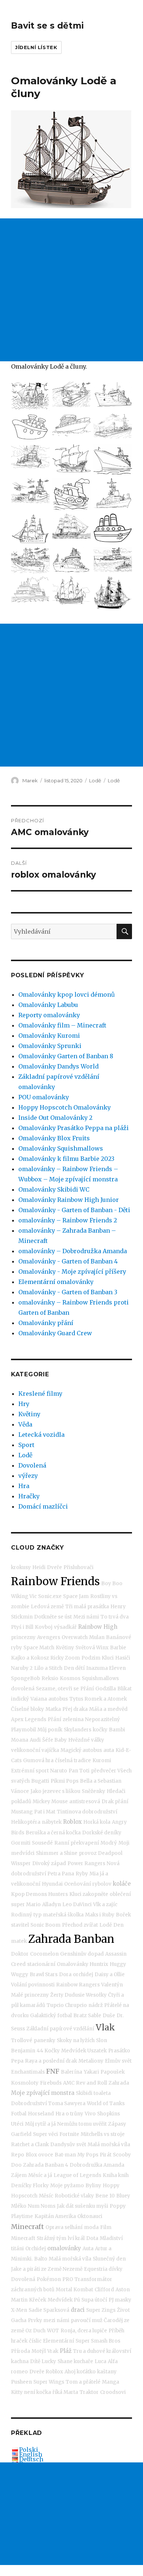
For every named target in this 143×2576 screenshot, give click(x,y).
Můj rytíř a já (40, 2124)
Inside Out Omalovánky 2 (55, 1118)
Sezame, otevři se (57, 1689)
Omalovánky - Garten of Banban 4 (68, 1261)
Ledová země (47, 1607)
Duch (39, 2331)
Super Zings (101, 2310)
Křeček (38, 2300)
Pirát (106, 2155)
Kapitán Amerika (55, 2216)
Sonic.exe (50, 1596)
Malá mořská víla (109, 2145)
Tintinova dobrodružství (87, 1812)
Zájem (19, 2175)
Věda (25, 1424)
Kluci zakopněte (89, 1894)
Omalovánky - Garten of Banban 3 (68, 1292)
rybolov (102, 1884)
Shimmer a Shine (57, 1853)
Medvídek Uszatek (84, 2051)
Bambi (117, 1730)
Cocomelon (44, 1954)
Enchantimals (28, 2072)
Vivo (90, 2114)
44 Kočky (48, 2051)
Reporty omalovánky (49, 1015)
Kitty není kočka (31, 2392)
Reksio (50, 1678)
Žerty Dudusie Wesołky (78, 1995)
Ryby (82, 1874)
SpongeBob (25, 1678)
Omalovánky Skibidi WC (54, 1189)
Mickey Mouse (50, 1802)
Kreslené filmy (40, 1394)
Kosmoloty (25, 2083)
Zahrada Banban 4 (46, 2165)
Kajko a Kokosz (30, 1658)
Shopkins (109, 2114)
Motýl (39, 2351)
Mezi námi (86, 1617)
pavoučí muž (87, 2320)
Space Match (39, 1648)
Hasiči (123, 1658)
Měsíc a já (40, 2175)
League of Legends (77, 2175)
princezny (23, 1637)
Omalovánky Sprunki (50, 1046)
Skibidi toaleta (93, 2093)
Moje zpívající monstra (43, 2093)
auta (109, 1750)
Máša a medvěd (108, 1709)
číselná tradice (73, 1761)
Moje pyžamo (67, 2186)
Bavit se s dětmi (47, 26)
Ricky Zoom (65, 1658)
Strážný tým (52, 2238)
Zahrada (119, 2083)
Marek (30, 780)
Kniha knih (116, 2175)
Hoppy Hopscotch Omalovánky (65, 1107)
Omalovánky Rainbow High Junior (69, 1200)
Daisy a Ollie (110, 1975)
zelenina (73, 1719)
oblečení (120, 1894)
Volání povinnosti (33, 1985)
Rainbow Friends (55, 1581)
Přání (87, 1689)
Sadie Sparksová (49, 2310)
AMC (69, 2083)
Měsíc (46, 2196)
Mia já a (99, 1874)
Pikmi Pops (65, 1781)
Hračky (29, 1496)
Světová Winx (92, 1648)
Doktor (20, 1954)
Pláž (66, 2351)
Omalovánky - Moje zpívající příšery (72, 1272)
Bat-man (65, 2155)
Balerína (71, 2072)
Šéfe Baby (54, 1740)
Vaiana (39, 1699)
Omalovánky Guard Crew (55, 1333)
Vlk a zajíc (105, 1905)
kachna (20, 2361)
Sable (95, 2016)
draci (78, 2310)
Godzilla (106, 1689)
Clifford (104, 2290)
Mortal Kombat (74, 2290)
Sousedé (42, 1843)
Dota (92, 2238)
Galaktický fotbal (51, 2016)
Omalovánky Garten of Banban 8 (66, 1056)
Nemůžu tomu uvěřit (82, 2124)
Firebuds (51, 2083)
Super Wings (49, 2382)
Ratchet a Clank (30, 2145)
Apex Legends (29, 1719)
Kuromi (102, 1761)
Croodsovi (113, 2392)
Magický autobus (81, 1750)
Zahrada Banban (71, 1939)
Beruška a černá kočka (53, 1833)
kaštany (107, 2372)
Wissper (21, 1863)
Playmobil (23, 1730)
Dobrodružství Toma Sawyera (48, 2103)
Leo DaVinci (77, 1905)
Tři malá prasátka (87, 1607)
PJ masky (120, 2300)
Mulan (97, 1637)
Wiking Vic (24, 1596)
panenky (45, 2040)
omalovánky (64, 2248)
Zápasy (117, 2124)
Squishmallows (100, 1678)
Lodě (95, 780)
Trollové (22, 2040)
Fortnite (69, 2134)
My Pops (88, 2155)
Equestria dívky (103, 2269)
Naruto (59, 1771)
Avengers (49, 1637)
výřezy (28, 1476)
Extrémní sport (30, 1771)
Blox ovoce (39, 2155)
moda (91, 2227)
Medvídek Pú (64, 2300)
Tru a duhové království (102, 2351)
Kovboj (44, 1627)
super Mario (26, 1905)
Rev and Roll (91, 2083)
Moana (20, 1740)
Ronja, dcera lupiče (84, 2331)
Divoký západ (49, 1863)
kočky (100, 1730)
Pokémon (49, 2279)
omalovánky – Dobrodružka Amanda (73, 1251)
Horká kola (97, 1822)
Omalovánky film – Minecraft (62, 1025)
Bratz (80, 2016)
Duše (109, 2016)
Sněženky (93, 1791)
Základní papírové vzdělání (60, 2029)
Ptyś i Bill (22, 1627)
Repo (18, 2155)
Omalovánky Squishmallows (61, 1148)
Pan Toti (79, 1771)
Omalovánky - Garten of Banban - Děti (74, 1210)
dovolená (23, 1689)
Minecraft (27, 2227)
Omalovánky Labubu (48, 1005)
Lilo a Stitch (48, 1668)
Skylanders (78, 1730)
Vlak (105, 2027)
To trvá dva (115, 1617)
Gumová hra (38, 1761)
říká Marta (65, 2392)
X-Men (19, 2310)
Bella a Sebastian (101, 1781)
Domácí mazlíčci (43, 1506)
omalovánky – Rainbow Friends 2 (68, 1220)
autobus (58, 1699)
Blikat (124, 1689)
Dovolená (32, 1465)
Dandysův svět (68, 2145)
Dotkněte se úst (53, 1617)
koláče (122, 1884)
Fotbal (19, 2114)
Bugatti (40, 1781)
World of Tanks (106, 2103)
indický (20, 1699)
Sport (26, 1445)
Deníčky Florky (30, 2186)
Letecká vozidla (41, 1435)
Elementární (58, 2341)
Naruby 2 (22, 1668)
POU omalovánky (44, 1097)
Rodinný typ (26, 1915)
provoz (88, 1853)
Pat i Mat (45, 1812)
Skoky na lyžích (76, 2040)
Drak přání (115, 1802)
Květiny (29, 1414)
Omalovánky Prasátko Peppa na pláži (74, 1128)
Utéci (17, 2124)
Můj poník (50, 1730)
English (31, 2454)
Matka (53, 1709)
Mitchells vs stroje (103, 2134)
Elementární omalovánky (56, 1282)
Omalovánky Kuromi (49, 1036)
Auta (88, 2249)
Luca (100, 2361)
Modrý (109, 1843)
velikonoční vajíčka (35, 1750)
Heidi (39, 1567)
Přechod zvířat (80, 1925)
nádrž (96, 2005)
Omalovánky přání (46, 1323)
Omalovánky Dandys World (58, 1066)
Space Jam (76, 1596)
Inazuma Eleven (106, 1668)
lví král (76, 2238)
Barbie (118, 1648)
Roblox (72, 1822)
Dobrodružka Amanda (97, 2165)
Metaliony (91, 2061)
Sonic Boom (45, 1925)
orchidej (83, 1975)
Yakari (91, 2072)
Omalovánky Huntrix (82, 1964)
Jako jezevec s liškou (55, 1791)
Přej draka (75, 1709)
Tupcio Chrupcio (67, 2005)
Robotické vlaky (74, 2196)
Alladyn (52, 1905)
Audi (35, 1740)
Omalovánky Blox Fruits (54, 1138)
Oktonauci (90, 2216)
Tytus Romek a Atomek (98, 1699)
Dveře (54, 1567)
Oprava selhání (64, 2227)
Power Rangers (86, 1863)
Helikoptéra (26, 1822)
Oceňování (78, 1884)
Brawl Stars (44, 1975)
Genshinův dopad (82, 1954)
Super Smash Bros (98, 2341)
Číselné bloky (27, 1709)
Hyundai (52, 1884)
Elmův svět (118, 2061)
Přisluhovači (78, 1567)
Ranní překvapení (77, 1843)
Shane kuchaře (75, 2361)
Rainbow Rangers (78, 1985)
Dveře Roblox (46, 2372)
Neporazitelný (102, 1719)
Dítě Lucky (43, 2361)
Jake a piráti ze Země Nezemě (47, 2269)
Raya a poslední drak (51, 2061)
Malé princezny (30, 1995)
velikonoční (26, 1884)
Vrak (53, 2351)
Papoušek (113, 2072)
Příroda (21, 2351)
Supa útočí (94, 2300)
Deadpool (110, 1853)
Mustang (22, 1812)
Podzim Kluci (98, 1658)
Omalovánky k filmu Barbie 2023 (66, 1159)
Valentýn (112, 1985)
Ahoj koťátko (80, 2372)
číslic (35, 2341)
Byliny (93, 2186)
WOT (53, 2331)
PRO (68, 2279)
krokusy (21, 1567)
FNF (53, 2071)
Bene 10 (105, 2196)
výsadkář (65, 1627)
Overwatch (75, 1637)
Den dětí (74, 1668)
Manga (111, 2382)
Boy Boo (112, 1584)
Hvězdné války (86, 1740)
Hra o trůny (69, 2114)
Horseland (41, 2114)
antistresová (85, 1802)
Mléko (19, 2206)
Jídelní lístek (36, 47)
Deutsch (31, 2459)
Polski (29, 2450)
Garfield (21, 2134)
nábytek (52, 1822)
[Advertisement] (71, 290)
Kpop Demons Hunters (39, 1894)
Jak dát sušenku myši (82, 2206)
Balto (41, 2259)
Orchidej (36, 2249)
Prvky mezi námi (49, 2320)
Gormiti (21, 1843)
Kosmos (70, 1678)
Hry (24, 1404)
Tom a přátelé (83, 2382)
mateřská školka (63, 1915)
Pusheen (21, 2382)
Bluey (123, 2196)
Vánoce (20, 1791)
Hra (24, 1486)
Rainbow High (98, 1627)
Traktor (89, 2392)
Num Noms (42, 2206)
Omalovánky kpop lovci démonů (67, 994)
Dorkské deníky (102, 1833)
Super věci (45, 2134)
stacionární (41, 1964)
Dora (65, 1975)
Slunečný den (109, 2259)
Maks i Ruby (100, 1915)
